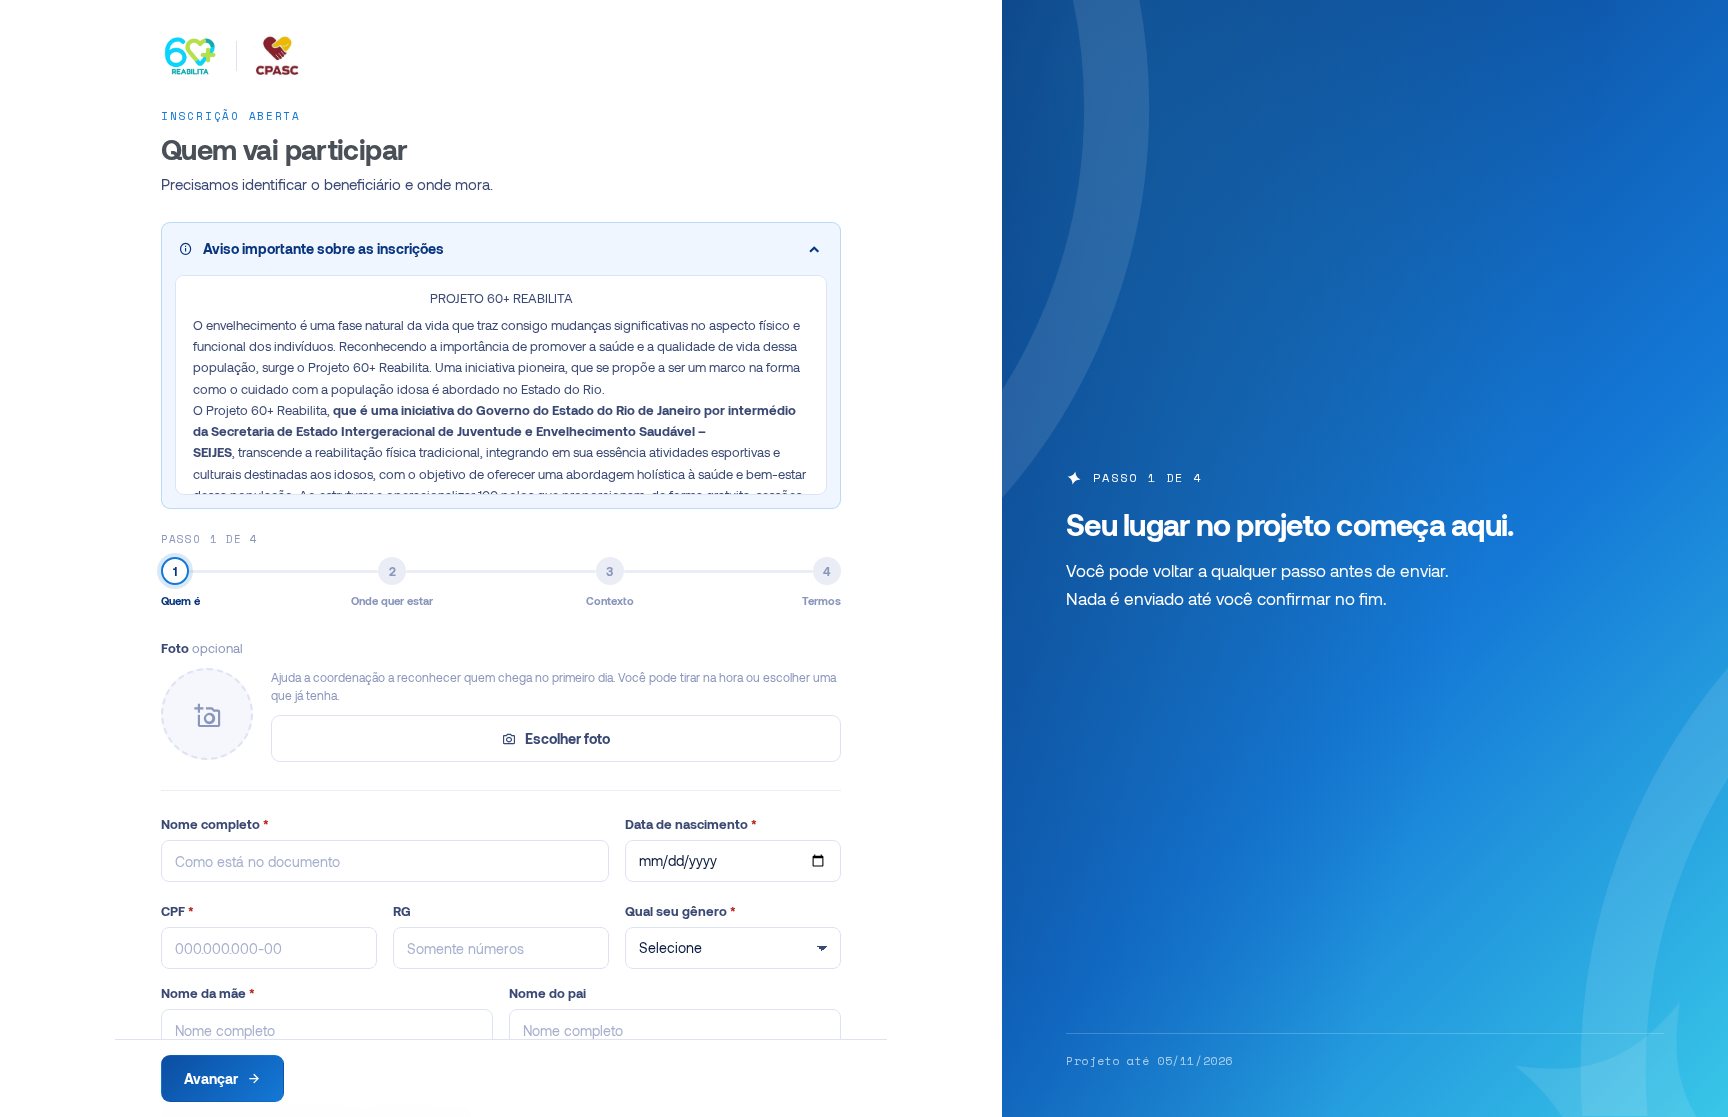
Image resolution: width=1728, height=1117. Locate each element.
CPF (177, 911)
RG (402, 911)
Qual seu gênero (680, 911)
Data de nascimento (691, 824)
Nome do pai (547, 993)
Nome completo (215, 824)
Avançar (211, 1078)
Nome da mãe (208, 993)
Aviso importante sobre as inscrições (323, 248)
